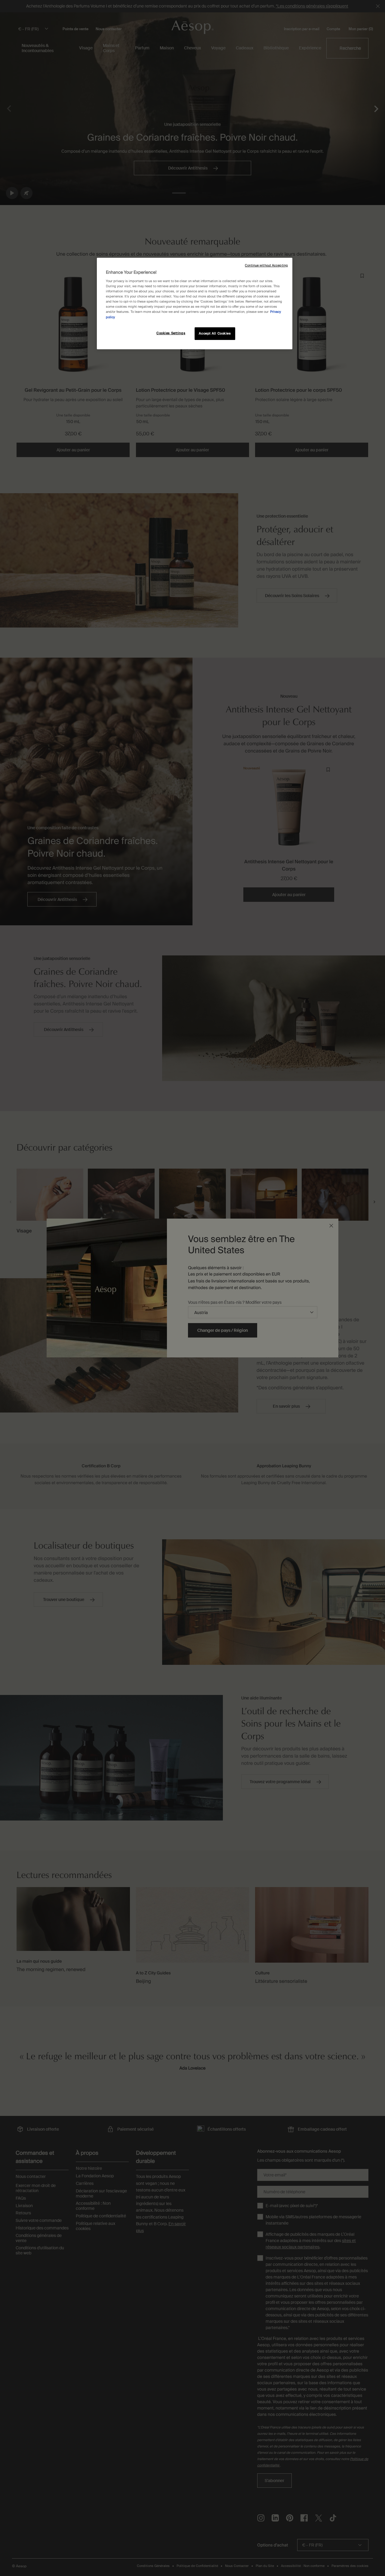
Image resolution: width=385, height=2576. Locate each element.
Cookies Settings (171, 333)
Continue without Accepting (266, 265)
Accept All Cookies (215, 333)
